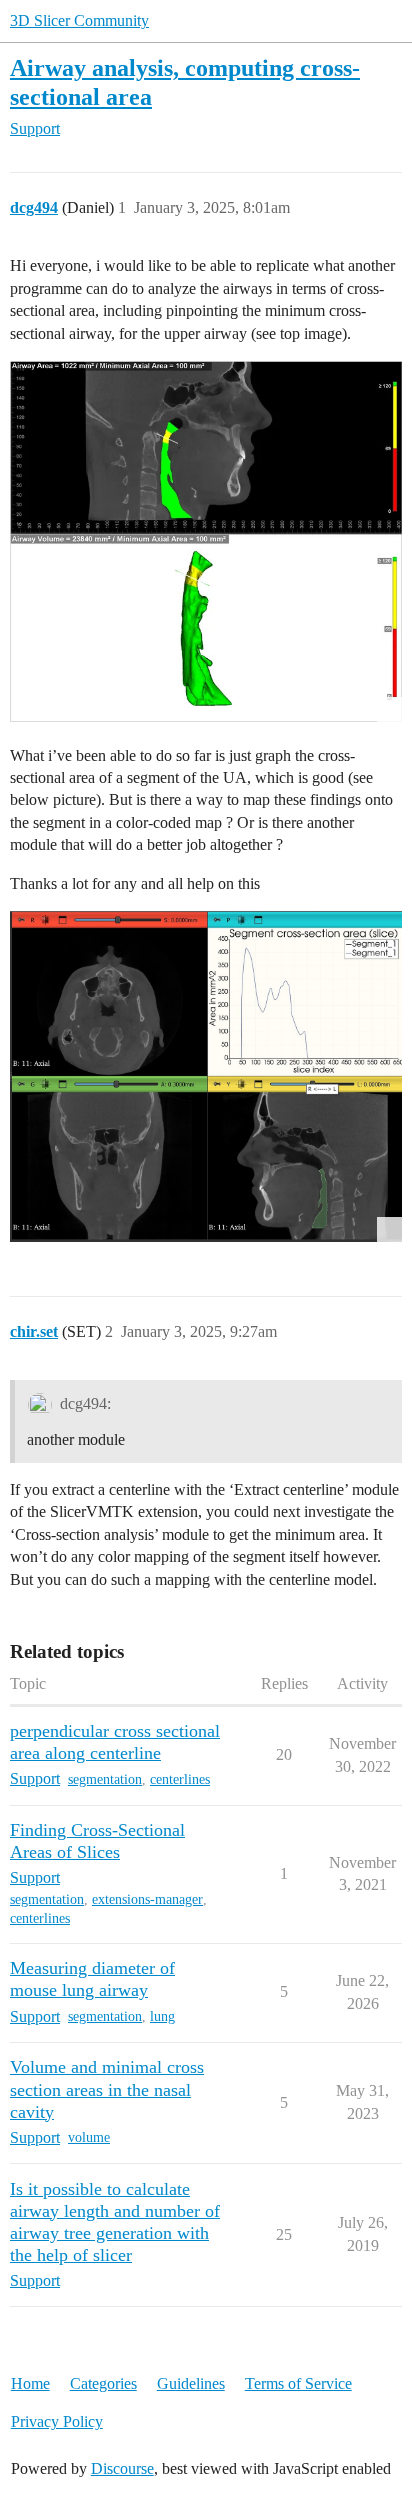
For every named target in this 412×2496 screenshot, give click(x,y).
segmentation (105, 1779)
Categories (103, 2383)
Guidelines (191, 2383)
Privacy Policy (57, 2421)
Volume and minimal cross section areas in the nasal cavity (107, 2089)
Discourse (122, 2468)
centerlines (180, 1779)
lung (162, 2016)
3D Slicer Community (79, 20)
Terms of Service (298, 2383)
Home (30, 2383)
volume (89, 2137)
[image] (206, 541)
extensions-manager (147, 1899)
